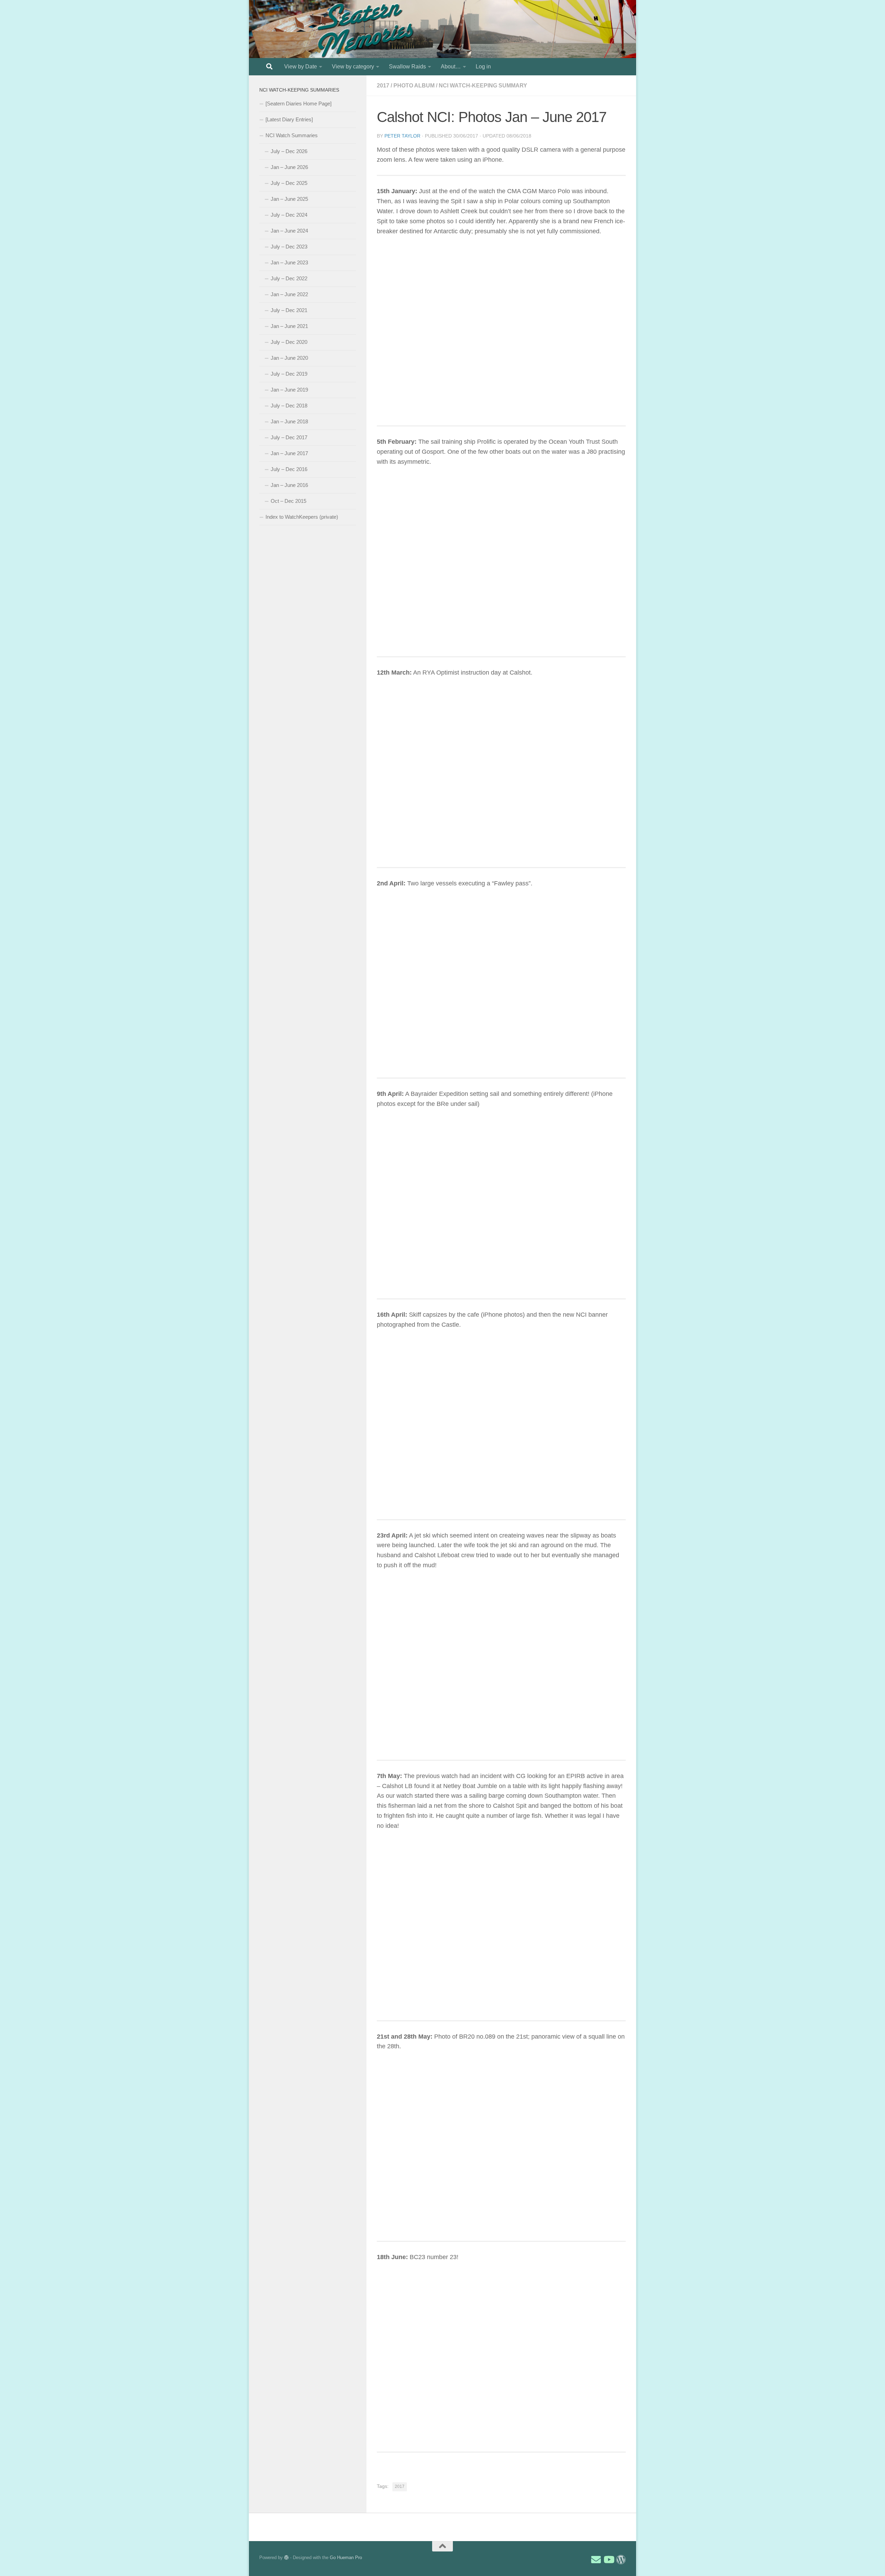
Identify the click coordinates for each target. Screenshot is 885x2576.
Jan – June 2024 (289, 231)
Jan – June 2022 (289, 294)
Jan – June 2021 (289, 326)
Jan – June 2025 (289, 199)
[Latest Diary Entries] (289, 119)
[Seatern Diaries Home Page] (299, 104)
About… (451, 67)
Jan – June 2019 (289, 390)
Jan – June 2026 (289, 167)
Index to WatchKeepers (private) (302, 517)
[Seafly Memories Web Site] (621, 2560)
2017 (383, 86)
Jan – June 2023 (289, 262)
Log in (483, 67)
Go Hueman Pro (346, 2558)
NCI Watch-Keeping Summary (483, 86)
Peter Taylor (402, 136)
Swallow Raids (407, 67)
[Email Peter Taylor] (596, 2560)
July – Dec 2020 (289, 342)
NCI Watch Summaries (292, 135)
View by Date (301, 67)
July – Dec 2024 (289, 215)
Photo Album (414, 86)
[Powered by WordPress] (286, 2558)
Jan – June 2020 (289, 358)
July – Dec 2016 (289, 469)
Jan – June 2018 (289, 421)
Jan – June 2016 (289, 485)
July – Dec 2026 (289, 151)
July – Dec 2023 (289, 247)
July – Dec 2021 (289, 310)
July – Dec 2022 (289, 278)
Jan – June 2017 (289, 453)
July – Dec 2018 (289, 406)
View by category (353, 67)
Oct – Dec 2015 (288, 501)
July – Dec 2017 (289, 437)
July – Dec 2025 (289, 183)
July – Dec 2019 (289, 374)
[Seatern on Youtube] (608, 2560)
